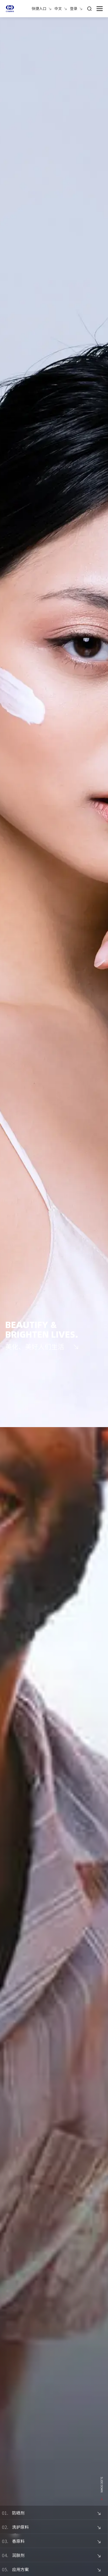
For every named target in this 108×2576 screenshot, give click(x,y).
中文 (58, 8)
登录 (74, 8)
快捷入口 (39, 8)
